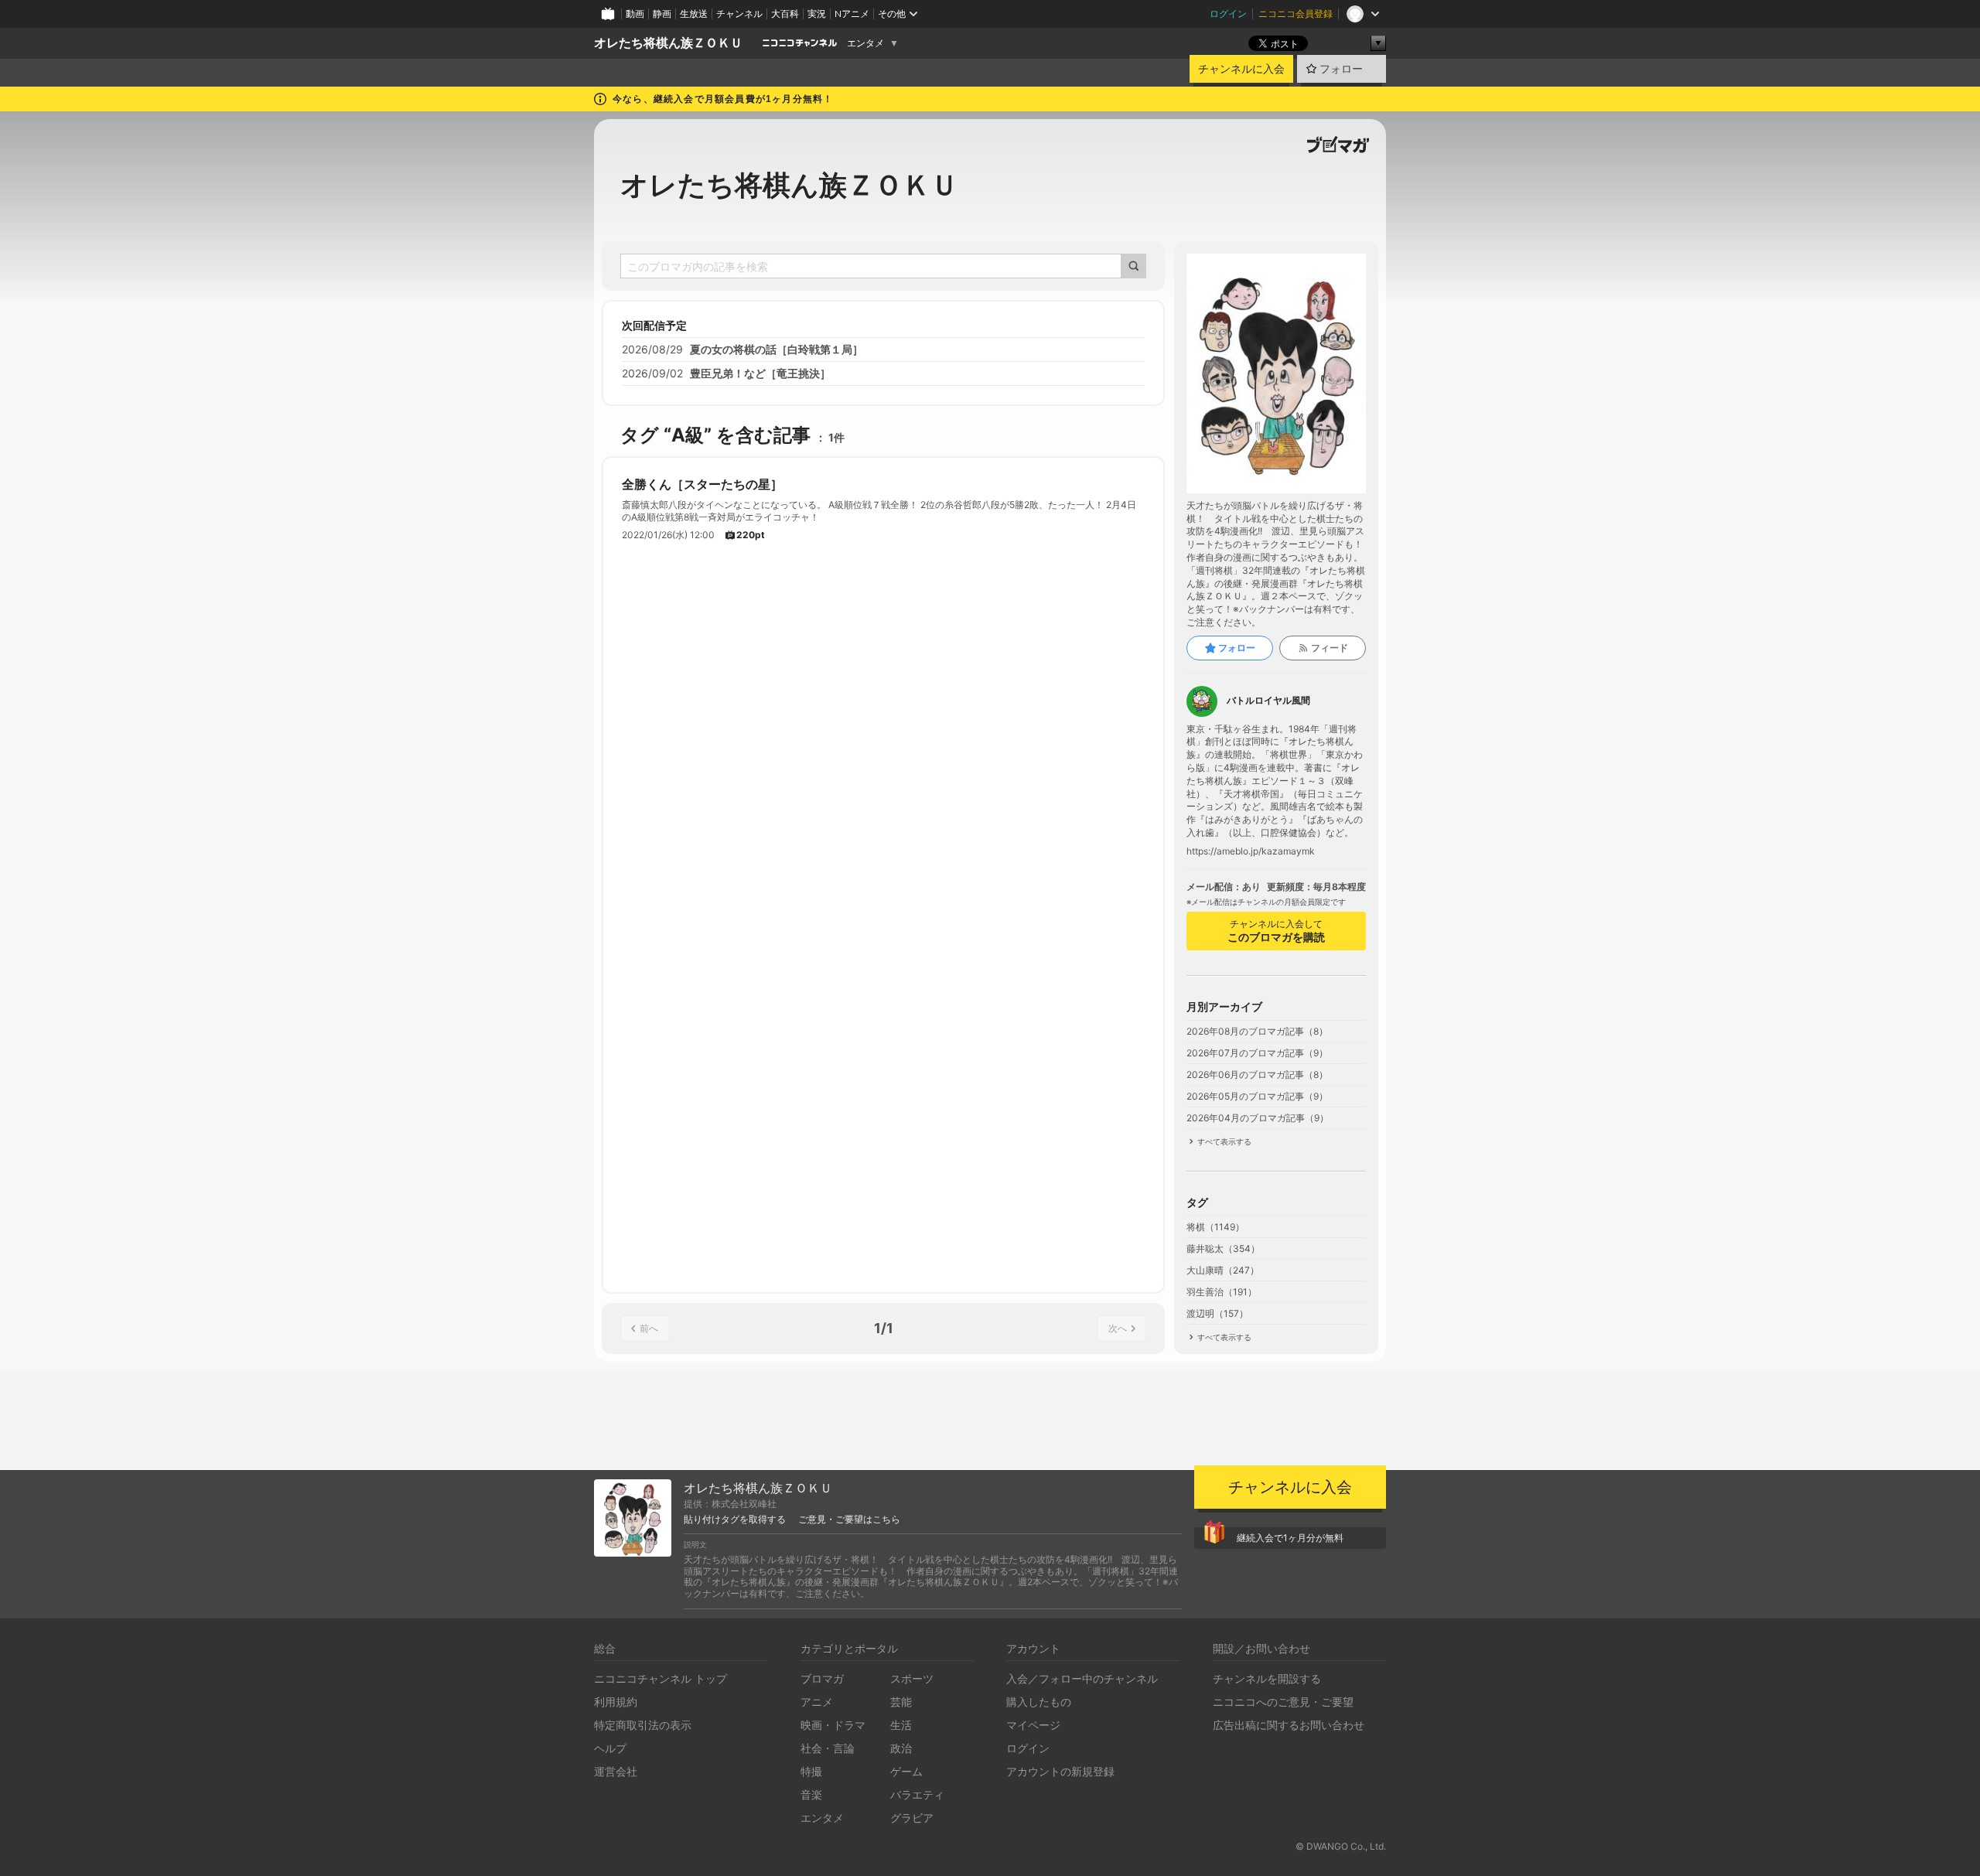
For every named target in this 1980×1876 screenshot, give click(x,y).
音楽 (811, 1794)
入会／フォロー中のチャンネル (1082, 1678)
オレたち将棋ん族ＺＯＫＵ (668, 43)
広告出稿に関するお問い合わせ (1289, 1725)
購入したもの (1039, 1702)
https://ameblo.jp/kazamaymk (1251, 851)
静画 (662, 14)
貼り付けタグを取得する (735, 1520)
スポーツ (912, 1678)
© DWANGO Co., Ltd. (1341, 1846)
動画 (635, 14)
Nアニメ (852, 14)
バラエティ (917, 1794)
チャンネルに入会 (1241, 69)
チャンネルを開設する (1267, 1678)
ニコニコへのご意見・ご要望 (1283, 1702)
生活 (901, 1725)
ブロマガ (822, 1678)
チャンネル (739, 14)
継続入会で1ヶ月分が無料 (1290, 1538)
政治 (901, 1748)
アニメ (817, 1702)
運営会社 (616, 1771)
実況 (817, 14)
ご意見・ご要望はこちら (849, 1520)
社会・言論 (828, 1748)
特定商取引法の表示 (643, 1725)
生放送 (694, 14)
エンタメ (865, 43)
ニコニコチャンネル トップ (661, 1678)
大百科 (785, 14)
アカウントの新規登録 (1060, 1771)
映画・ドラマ (833, 1725)
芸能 (901, 1702)
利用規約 (616, 1702)
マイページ (1033, 1725)
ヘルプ (610, 1748)
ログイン (1228, 14)
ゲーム (906, 1771)
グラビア (912, 1818)
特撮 (811, 1771)
